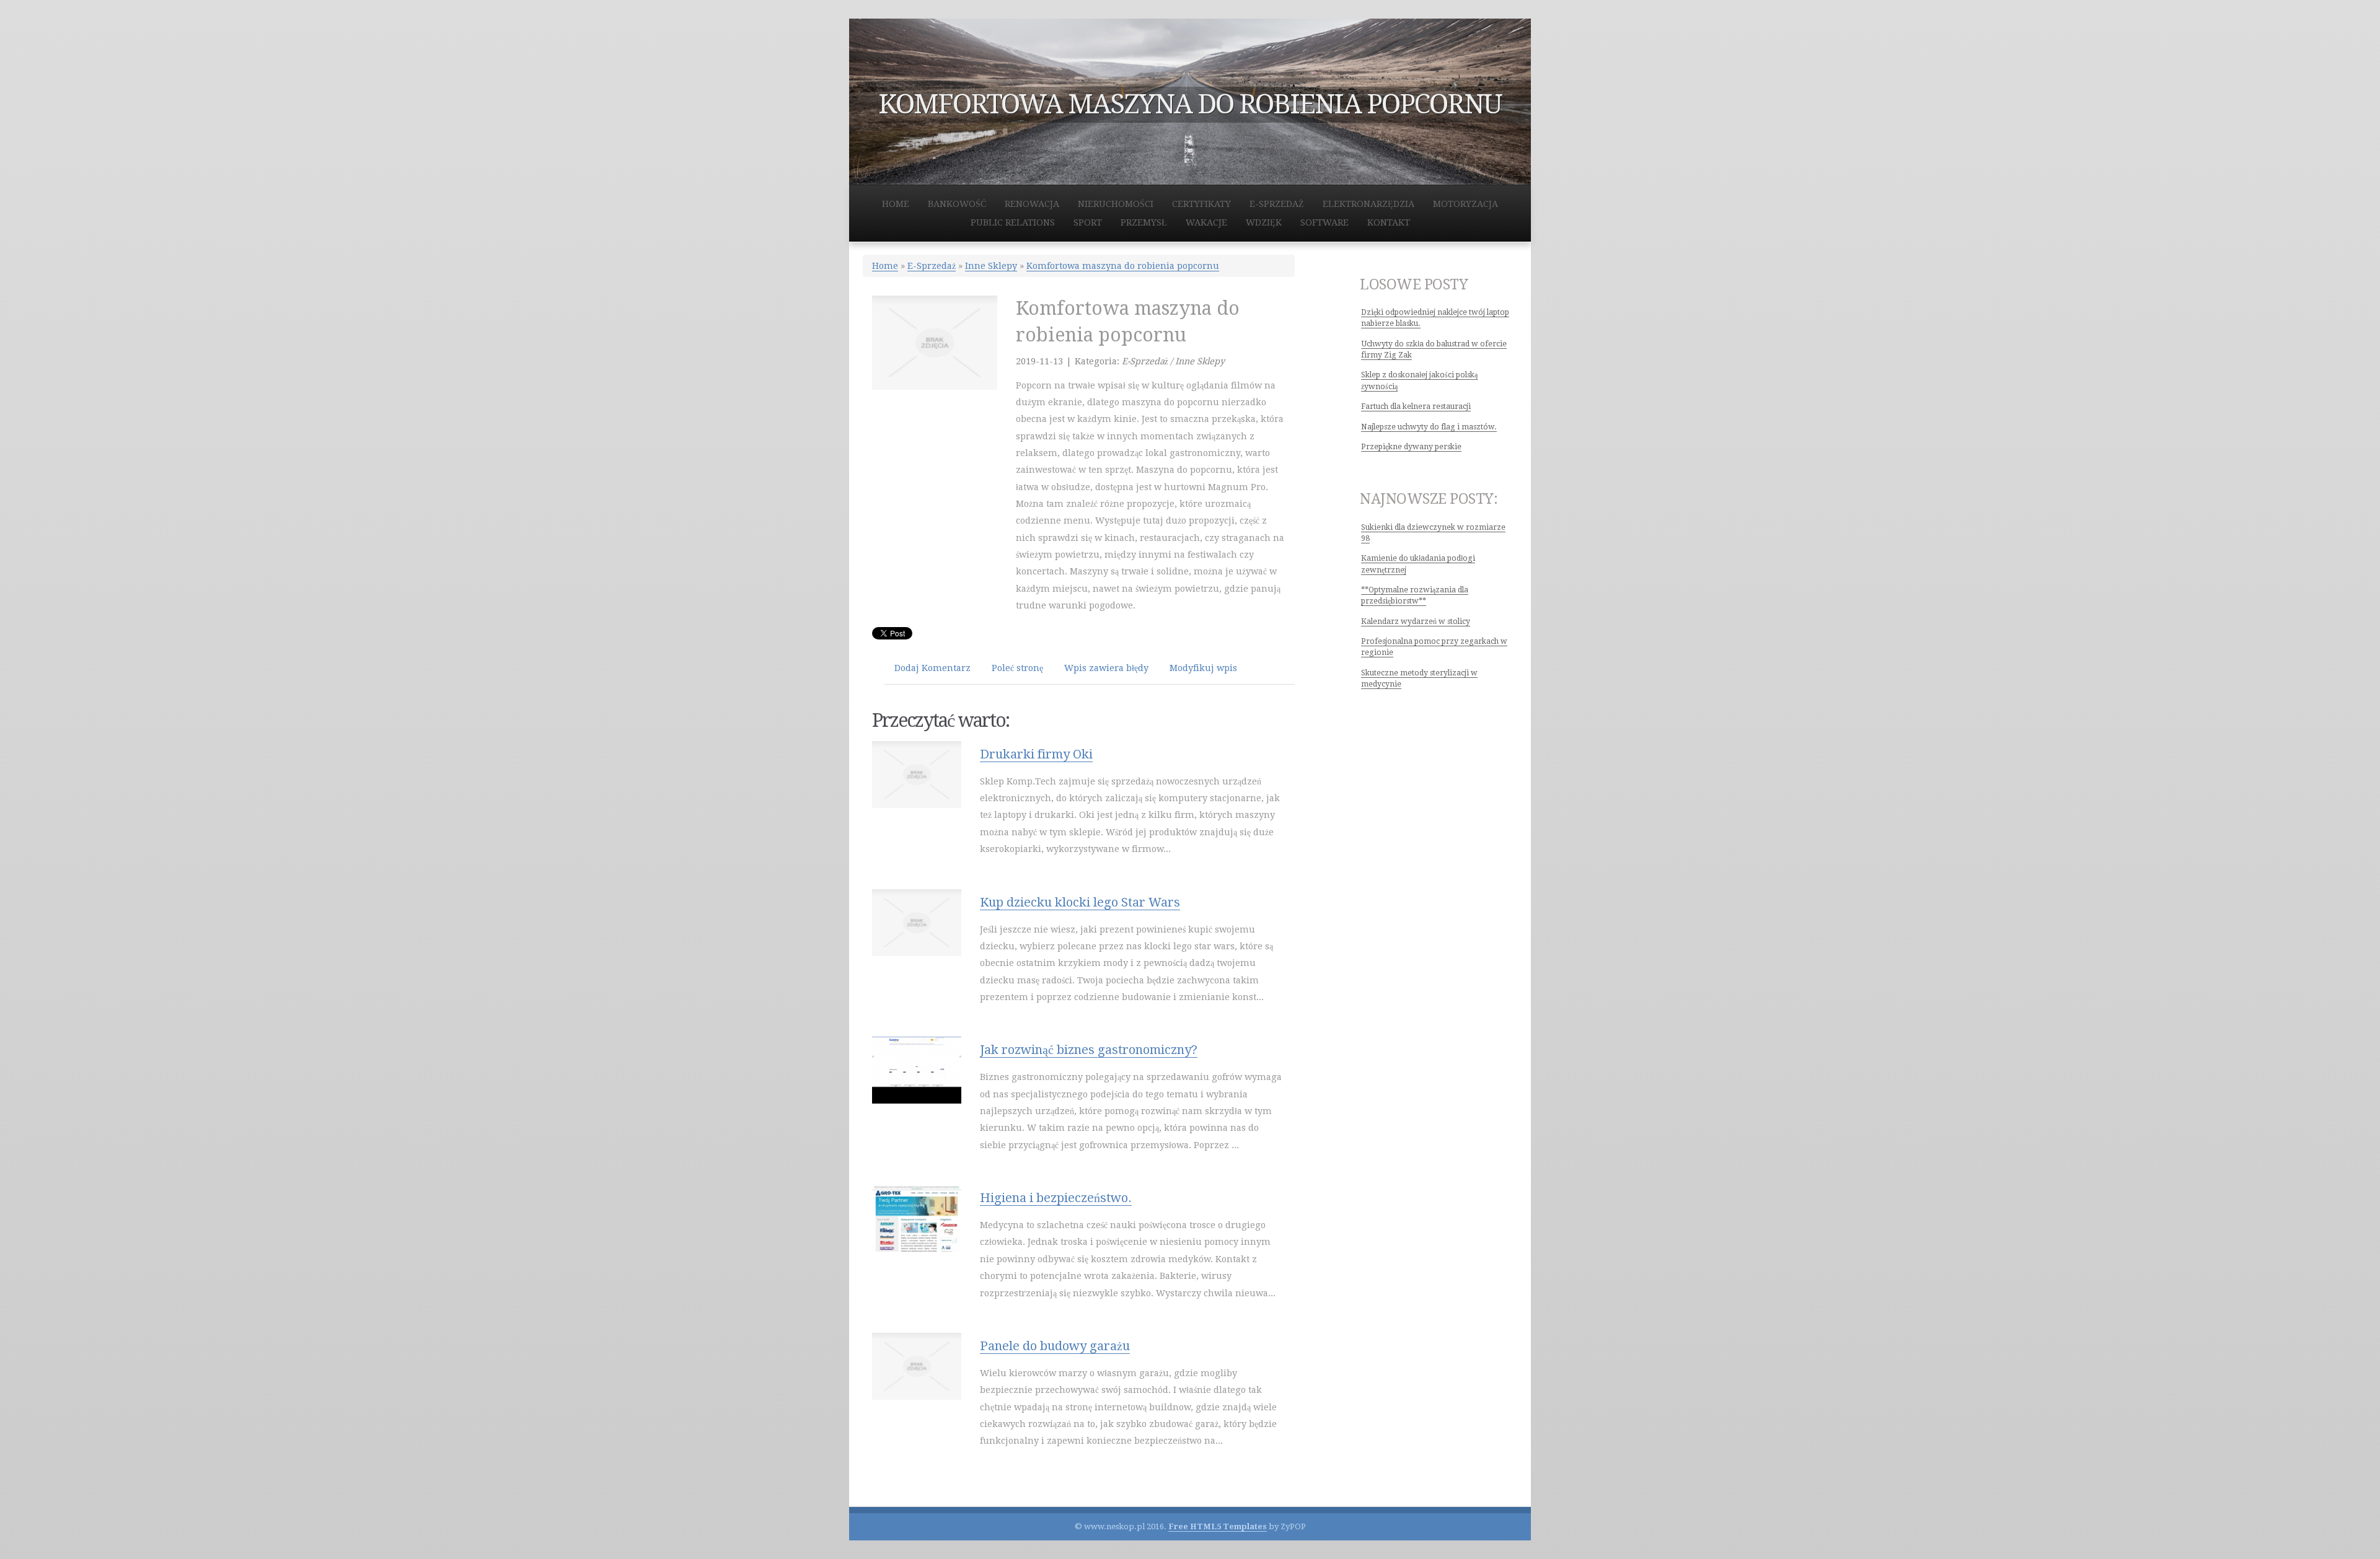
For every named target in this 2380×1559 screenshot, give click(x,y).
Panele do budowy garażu (1055, 1346)
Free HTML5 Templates (1218, 1526)
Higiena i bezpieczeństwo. (1056, 1198)
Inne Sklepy (991, 266)
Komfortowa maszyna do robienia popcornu (1123, 266)
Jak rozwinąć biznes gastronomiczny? (1089, 1050)
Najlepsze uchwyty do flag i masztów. (1429, 427)
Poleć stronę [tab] (1017, 668)
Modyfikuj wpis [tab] (1203, 668)
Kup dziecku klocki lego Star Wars (1080, 902)
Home (885, 266)
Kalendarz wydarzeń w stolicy (1416, 621)
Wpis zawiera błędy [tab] (1106, 668)
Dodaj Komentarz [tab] (932, 668)
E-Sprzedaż (932, 266)
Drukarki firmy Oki (1036, 754)
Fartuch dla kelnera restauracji (1416, 406)
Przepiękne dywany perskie (1411, 447)
